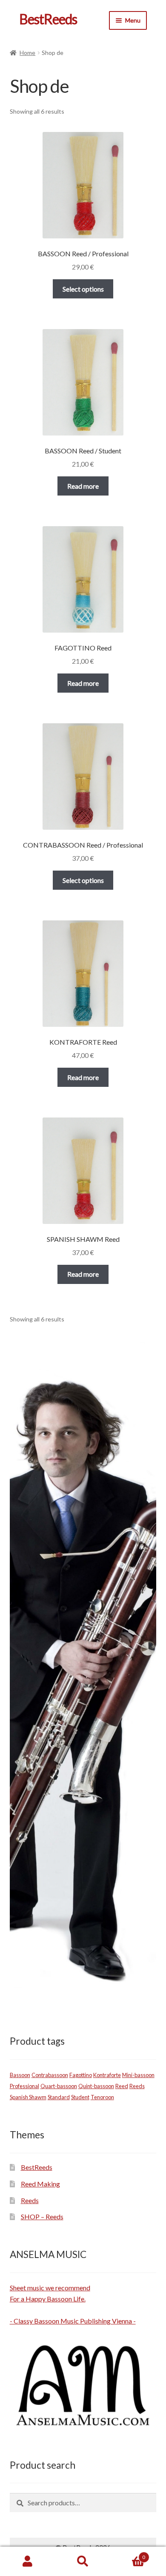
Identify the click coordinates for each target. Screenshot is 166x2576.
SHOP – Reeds (42, 2216)
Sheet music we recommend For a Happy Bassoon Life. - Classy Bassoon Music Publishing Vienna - (73, 2304)
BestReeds (48, 19)
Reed (122, 2086)
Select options (83, 289)
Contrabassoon (50, 2075)
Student (80, 2097)
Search (83, 2562)
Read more (83, 486)
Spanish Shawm (28, 2097)
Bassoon (20, 2075)
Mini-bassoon (138, 2075)
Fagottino (81, 2075)
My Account (28, 2562)
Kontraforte (107, 2075)
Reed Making (40, 2184)
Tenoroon (102, 2097)
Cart (128, 2554)
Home (27, 53)
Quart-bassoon (59, 2086)
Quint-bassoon (96, 2086)
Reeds (137, 2086)
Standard (59, 2097)
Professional (24, 2086)
